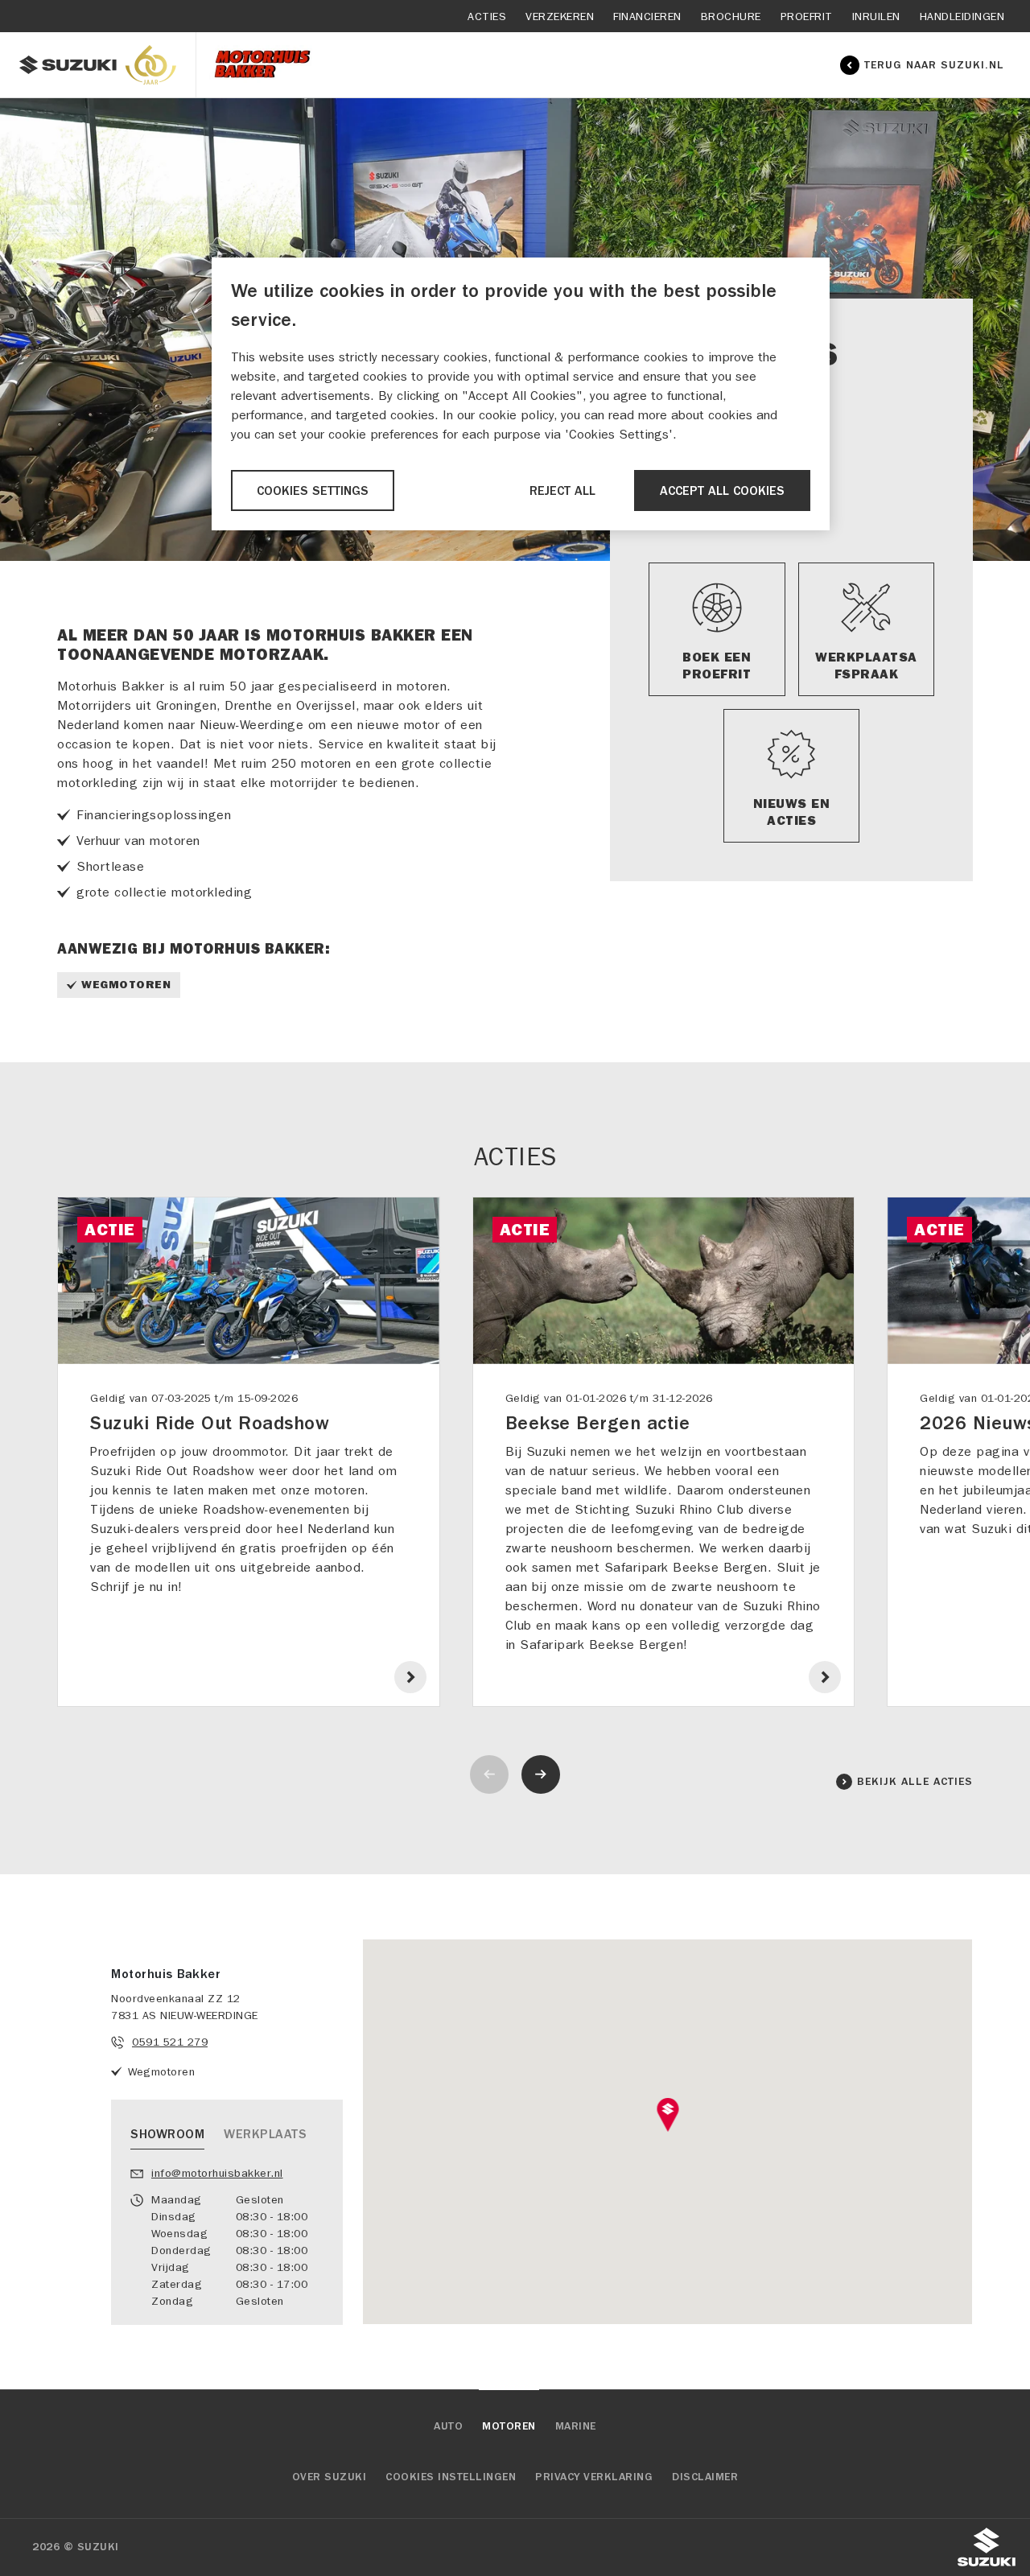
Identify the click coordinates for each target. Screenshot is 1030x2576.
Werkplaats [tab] (265, 2134)
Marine (576, 2426)
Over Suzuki (330, 2477)
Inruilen (876, 16)
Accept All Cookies (722, 491)
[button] (667, 2115)
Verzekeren (560, 16)
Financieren (647, 16)
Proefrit (807, 16)
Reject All (562, 491)
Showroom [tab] (167, 2134)
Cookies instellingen (451, 2477)
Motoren (509, 2426)
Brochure (731, 16)
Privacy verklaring (594, 2477)
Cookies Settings (313, 491)
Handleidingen (962, 16)
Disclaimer (705, 2477)
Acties (487, 16)
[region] (521, 394)
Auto (448, 2426)
